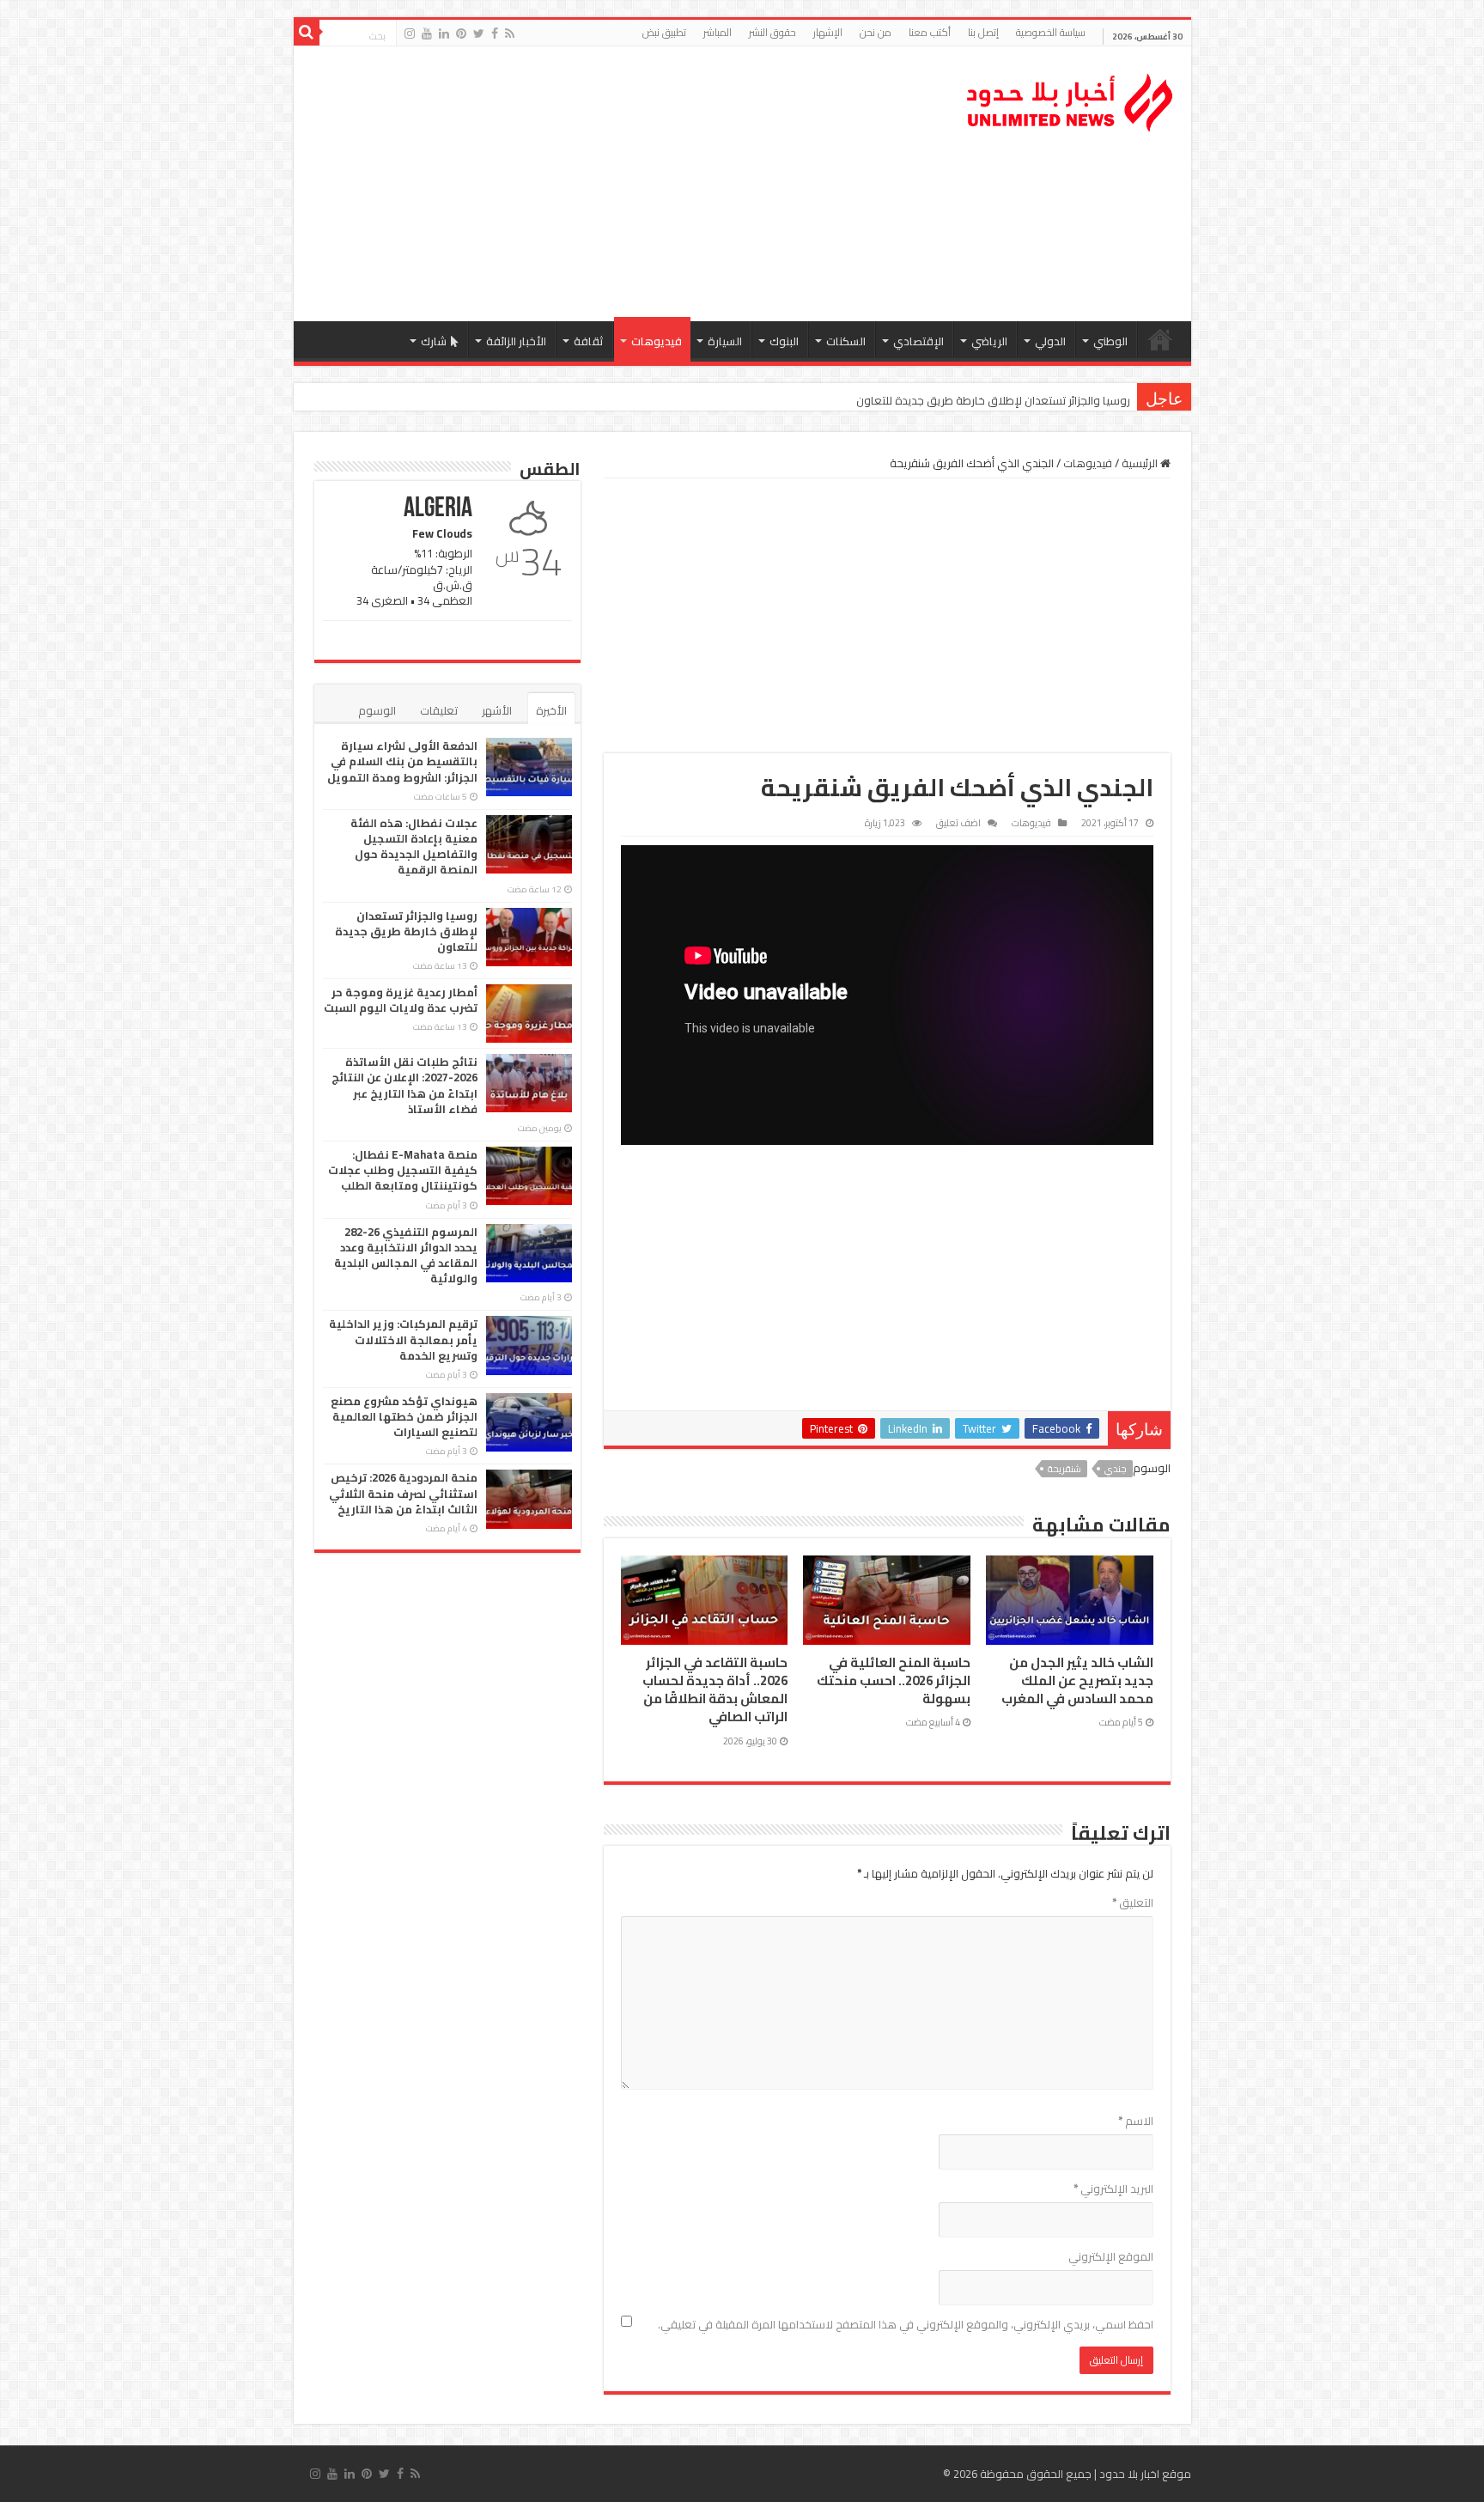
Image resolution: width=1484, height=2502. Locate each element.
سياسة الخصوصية (1051, 32)
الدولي (1050, 341)
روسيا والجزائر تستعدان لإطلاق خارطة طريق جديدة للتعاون (993, 400)
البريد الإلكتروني (1113, 2188)
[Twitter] (479, 33)
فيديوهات (657, 341)
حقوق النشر (772, 32)
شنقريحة (1064, 1469)
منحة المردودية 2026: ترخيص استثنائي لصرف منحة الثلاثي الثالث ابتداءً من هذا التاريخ (403, 1493)
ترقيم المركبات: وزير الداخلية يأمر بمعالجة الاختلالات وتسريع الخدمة (403, 1339)
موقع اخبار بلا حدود (1145, 2474)
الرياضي (989, 341)
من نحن (876, 32)
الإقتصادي (918, 341)
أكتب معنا (930, 32)
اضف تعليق (958, 823)
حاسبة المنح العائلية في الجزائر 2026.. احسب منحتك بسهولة (894, 1681)
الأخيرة (551, 710)
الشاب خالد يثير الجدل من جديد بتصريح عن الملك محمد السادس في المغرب (1077, 1681)
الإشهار (828, 32)
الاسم (1136, 2121)
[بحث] (307, 33)
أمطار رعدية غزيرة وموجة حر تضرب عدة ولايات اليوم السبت (401, 1000)
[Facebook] (495, 33)
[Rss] (510, 33)
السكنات (846, 341)
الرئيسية (1160, 339)
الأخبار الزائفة (516, 341)
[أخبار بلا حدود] (1071, 98)
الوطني (1110, 341)
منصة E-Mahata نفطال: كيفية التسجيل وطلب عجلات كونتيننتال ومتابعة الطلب (403, 1170)
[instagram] (410, 33)
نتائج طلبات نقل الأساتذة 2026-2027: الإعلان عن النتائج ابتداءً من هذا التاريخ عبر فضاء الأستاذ (404, 1085)
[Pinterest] (461, 33)
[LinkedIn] (444, 33)
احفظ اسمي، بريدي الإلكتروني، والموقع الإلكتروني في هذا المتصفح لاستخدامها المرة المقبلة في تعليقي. (906, 2324)
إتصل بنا (983, 32)
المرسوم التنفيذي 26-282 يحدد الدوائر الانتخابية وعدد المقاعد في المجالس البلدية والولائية (406, 1255)
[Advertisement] (619, 184)
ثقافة (589, 341)
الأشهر (497, 710)
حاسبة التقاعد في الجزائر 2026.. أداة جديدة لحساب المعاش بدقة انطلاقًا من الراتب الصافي (715, 1690)
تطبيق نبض (664, 32)
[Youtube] (427, 33)
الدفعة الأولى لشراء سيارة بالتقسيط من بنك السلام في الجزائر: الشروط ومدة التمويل (402, 761)
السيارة (725, 341)
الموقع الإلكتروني (1111, 2256)
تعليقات (439, 710)
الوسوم (377, 710)
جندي (1116, 1469)
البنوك (784, 341)
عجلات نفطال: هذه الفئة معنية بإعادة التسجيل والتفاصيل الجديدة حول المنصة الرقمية (414, 846)
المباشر (718, 32)
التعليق (1133, 1902)
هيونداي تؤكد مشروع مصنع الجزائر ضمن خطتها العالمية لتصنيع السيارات (404, 1416)
